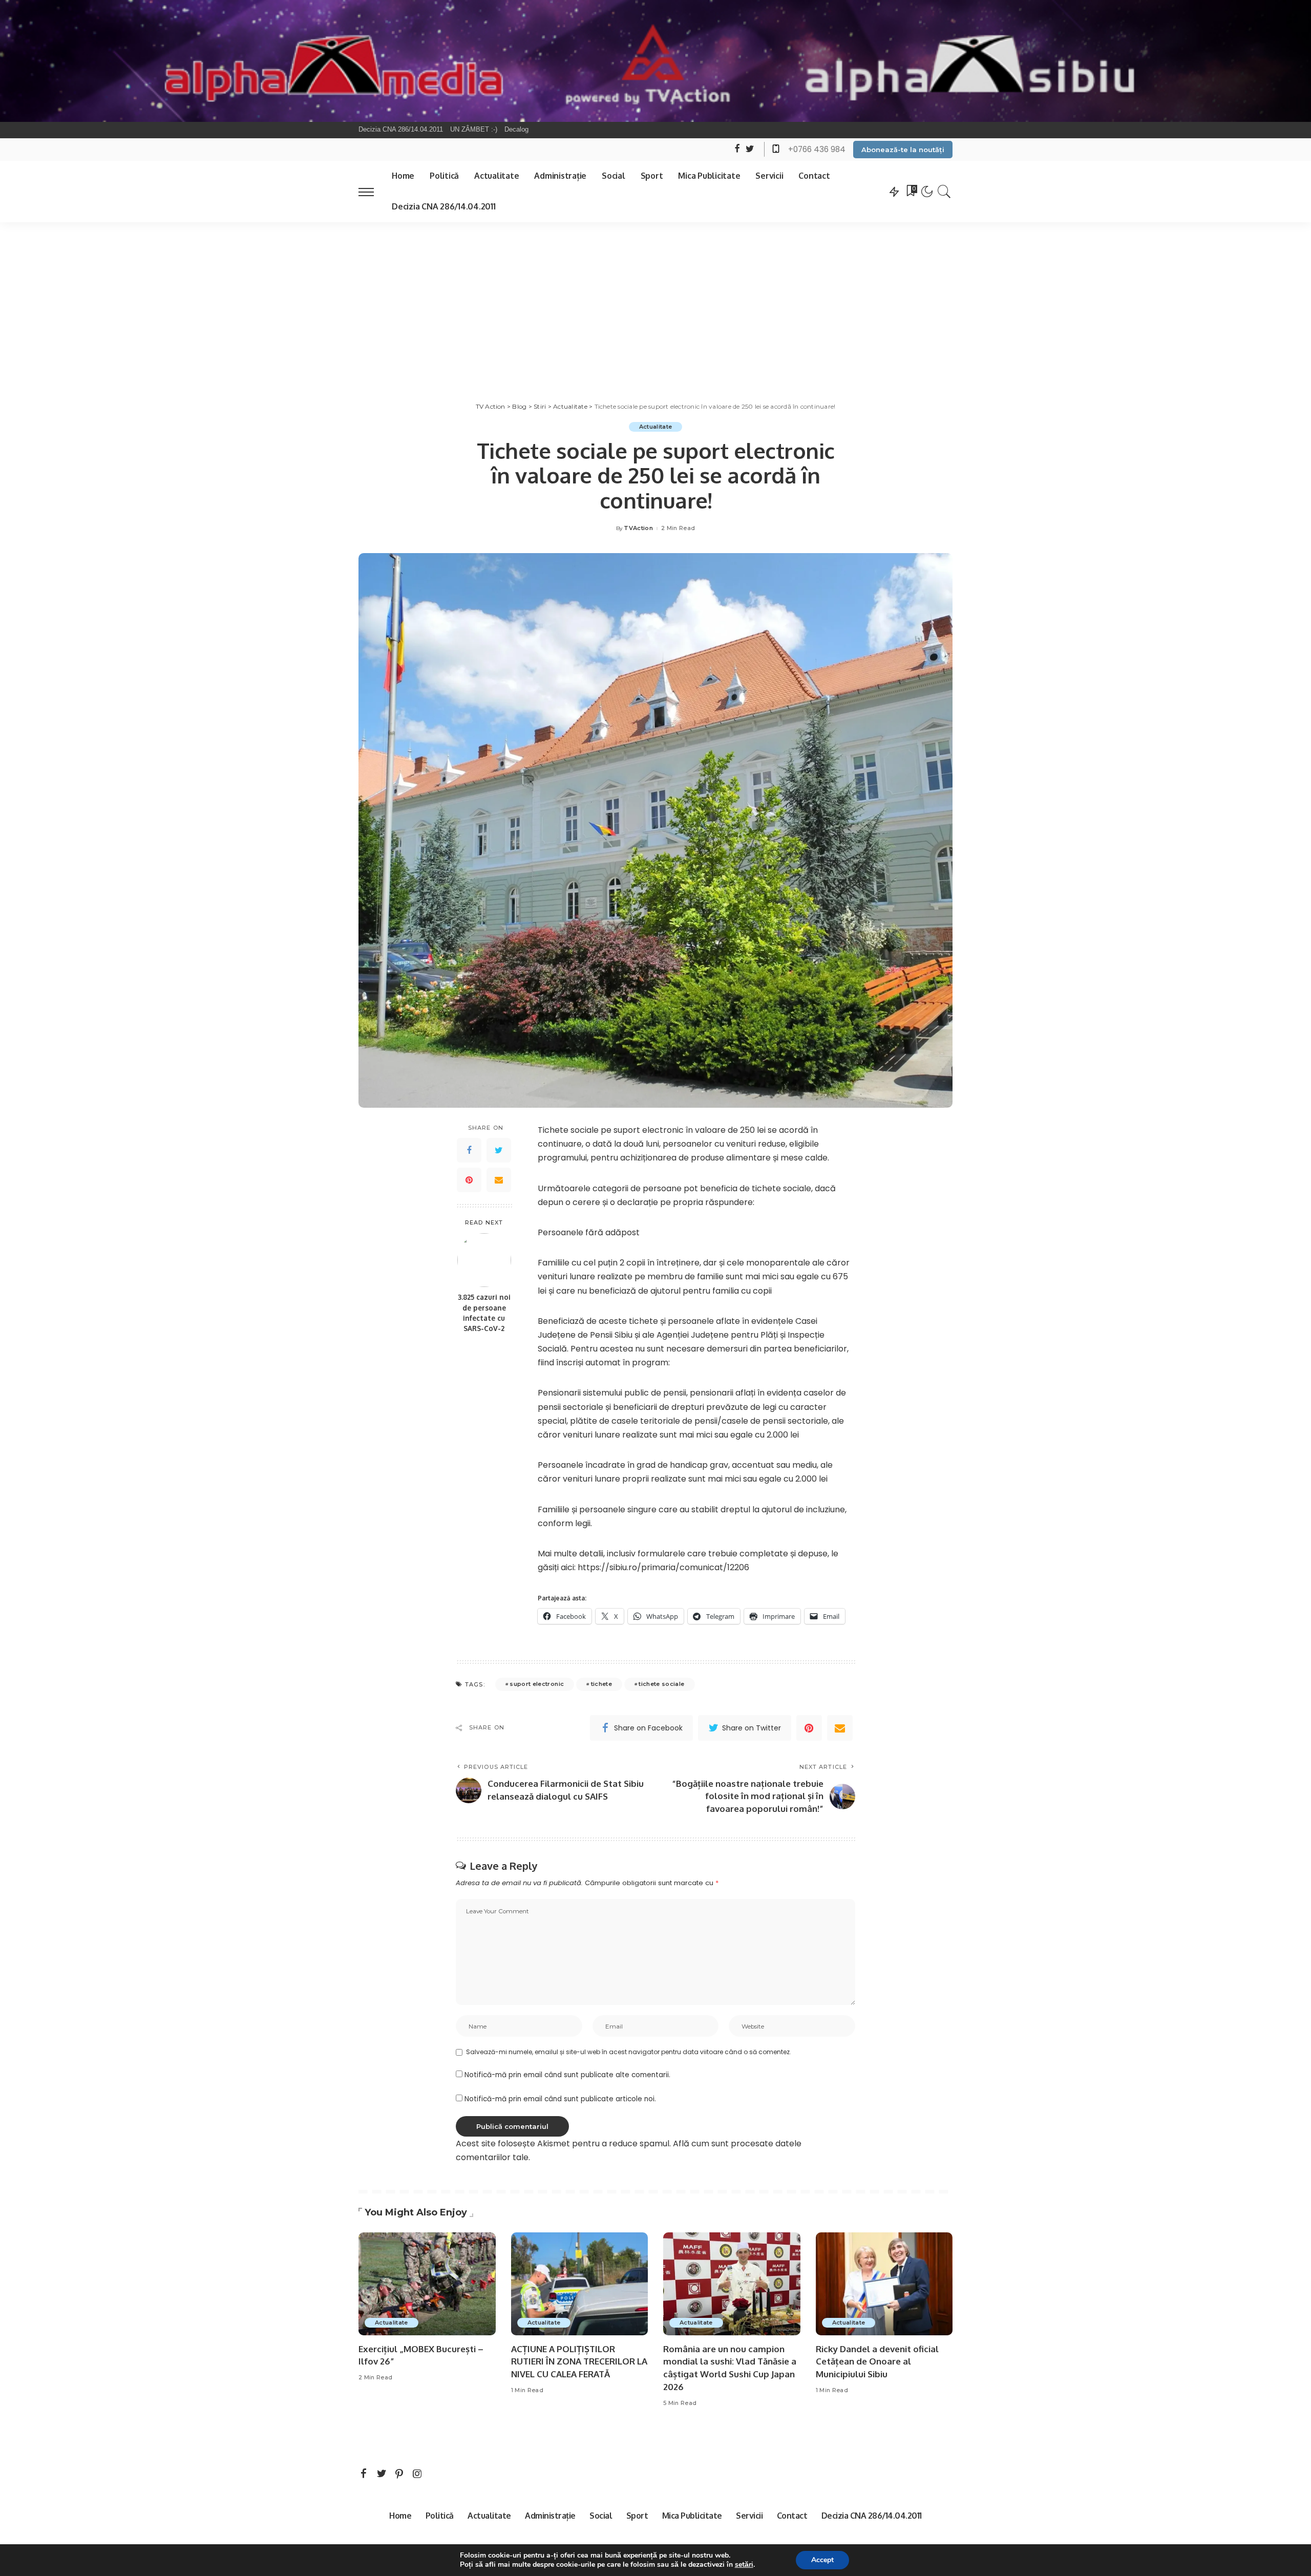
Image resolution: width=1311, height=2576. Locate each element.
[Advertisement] (655, 299)
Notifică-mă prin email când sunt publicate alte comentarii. (567, 2075)
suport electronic (537, 1684)
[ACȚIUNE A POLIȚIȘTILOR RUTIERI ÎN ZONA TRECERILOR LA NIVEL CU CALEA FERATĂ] (580, 2284)
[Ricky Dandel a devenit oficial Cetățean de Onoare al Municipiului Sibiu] (884, 2284)
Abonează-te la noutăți (903, 150)
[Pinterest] (469, 1180)
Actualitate (656, 427)
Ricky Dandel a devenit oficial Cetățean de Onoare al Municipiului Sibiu (877, 2361)
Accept (822, 2560)
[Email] (499, 1180)
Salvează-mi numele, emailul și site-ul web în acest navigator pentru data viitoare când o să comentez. (629, 2052)
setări (744, 2565)
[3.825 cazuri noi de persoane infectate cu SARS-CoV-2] (484, 1260)
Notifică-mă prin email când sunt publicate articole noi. (560, 2099)
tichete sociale (661, 1684)
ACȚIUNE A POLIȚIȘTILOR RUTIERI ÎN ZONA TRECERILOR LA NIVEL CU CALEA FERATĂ (579, 2361)
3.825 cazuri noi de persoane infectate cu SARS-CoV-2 (484, 1313)
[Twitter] (499, 1150)
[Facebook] (469, 1150)
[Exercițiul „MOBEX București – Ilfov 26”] (427, 2284)
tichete (601, 1684)
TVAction (638, 528)
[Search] (944, 192)
